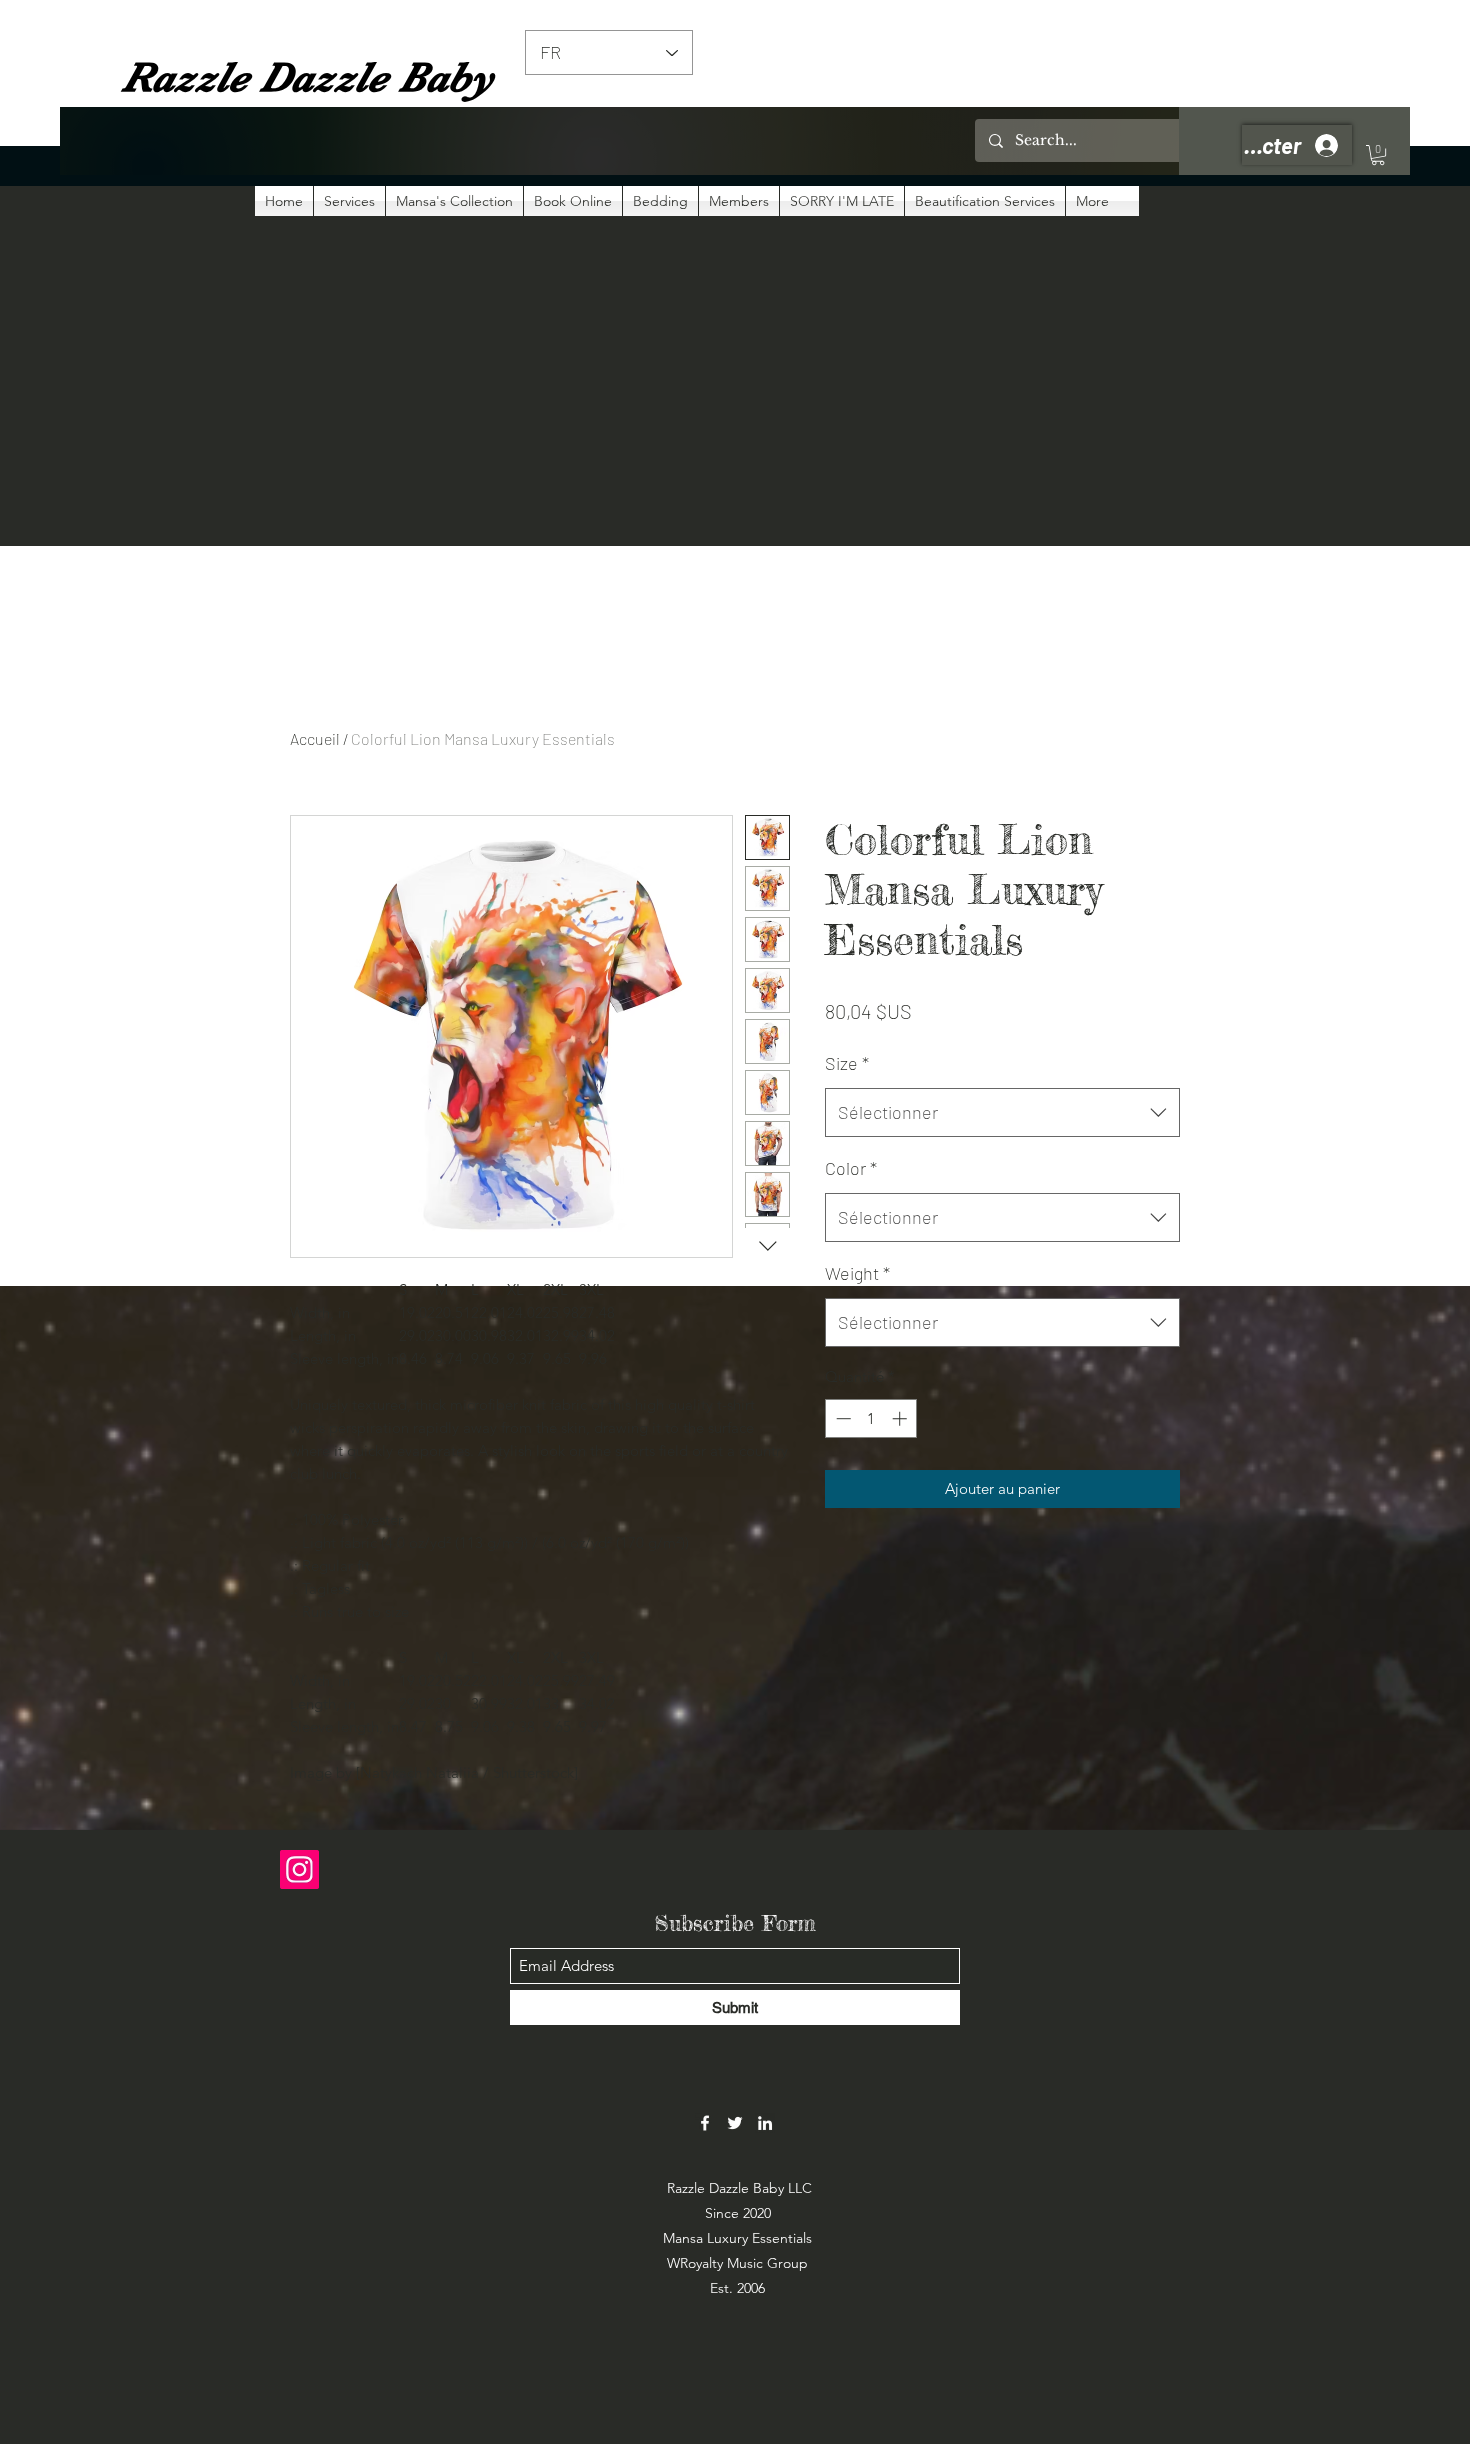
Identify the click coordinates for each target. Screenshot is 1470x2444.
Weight (857, 1273)
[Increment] (901, 1418)
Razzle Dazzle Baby (307, 77)
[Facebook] (705, 2123)
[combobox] (1002, 1113)
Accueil (315, 738)
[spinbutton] (871, 1418)
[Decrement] (841, 1418)
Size (847, 1063)
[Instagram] (299, 1869)
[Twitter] (735, 2123)
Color (851, 1168)
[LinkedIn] (765, 2123)
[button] (1378, 155)
